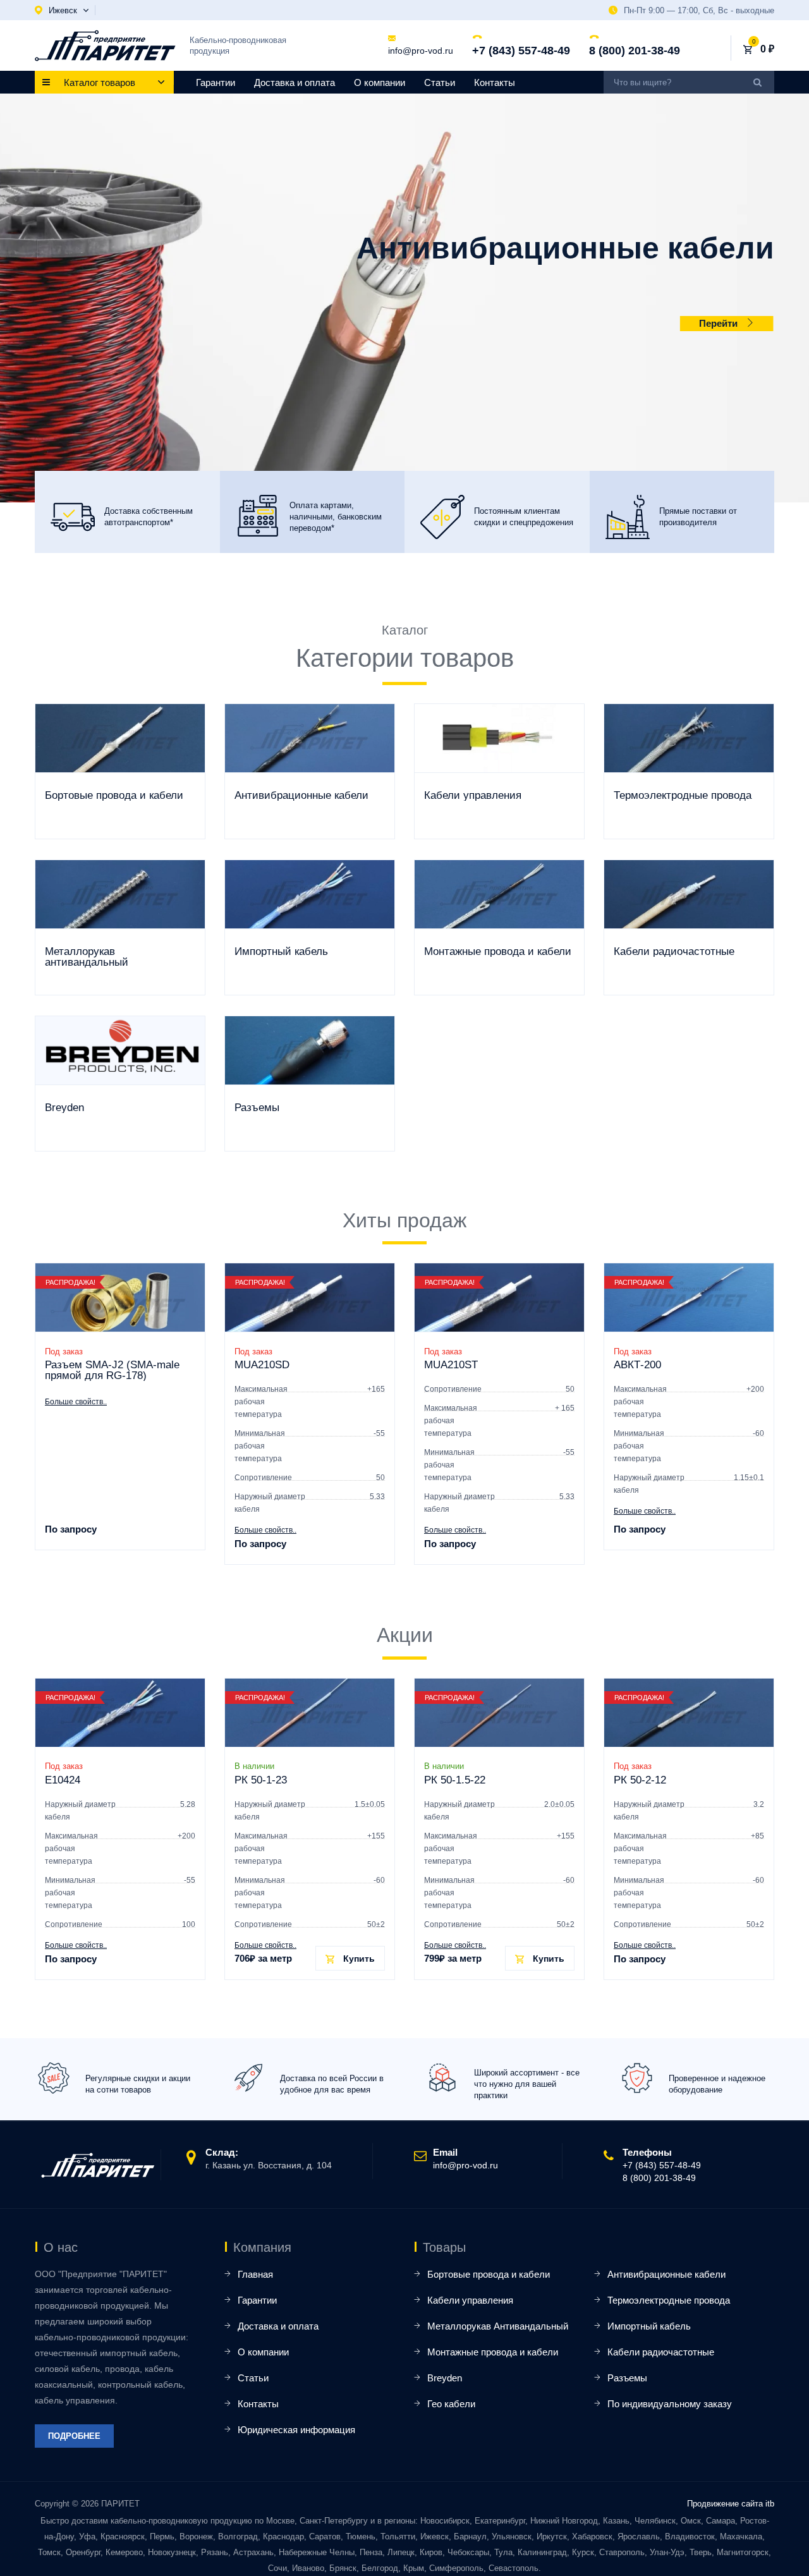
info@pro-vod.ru (421, 51)
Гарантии (216, 82)
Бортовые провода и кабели (489, 2274)
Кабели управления (470, 2300)
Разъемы (627, 2378)
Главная (255, 2274)
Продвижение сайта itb (731, 2504)
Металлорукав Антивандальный (498, 2326)
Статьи (440, 82)
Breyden (445, 2378)
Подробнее (74, 2436)
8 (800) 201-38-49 (635, 51)
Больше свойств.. (76, 1402)
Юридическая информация (296, 2430)
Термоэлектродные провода (669, 2300)
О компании (380, 82)
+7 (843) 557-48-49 (521, 51)
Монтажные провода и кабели (493, 2352)
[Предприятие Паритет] (105, 46)
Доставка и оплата (295, 82)
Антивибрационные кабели (666, 2274)
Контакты (495, 82)
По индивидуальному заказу (670, 2404)
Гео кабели (451, 2404)
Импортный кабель (649, 2326)
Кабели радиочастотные (661, 2352)
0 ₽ (767, 49)
